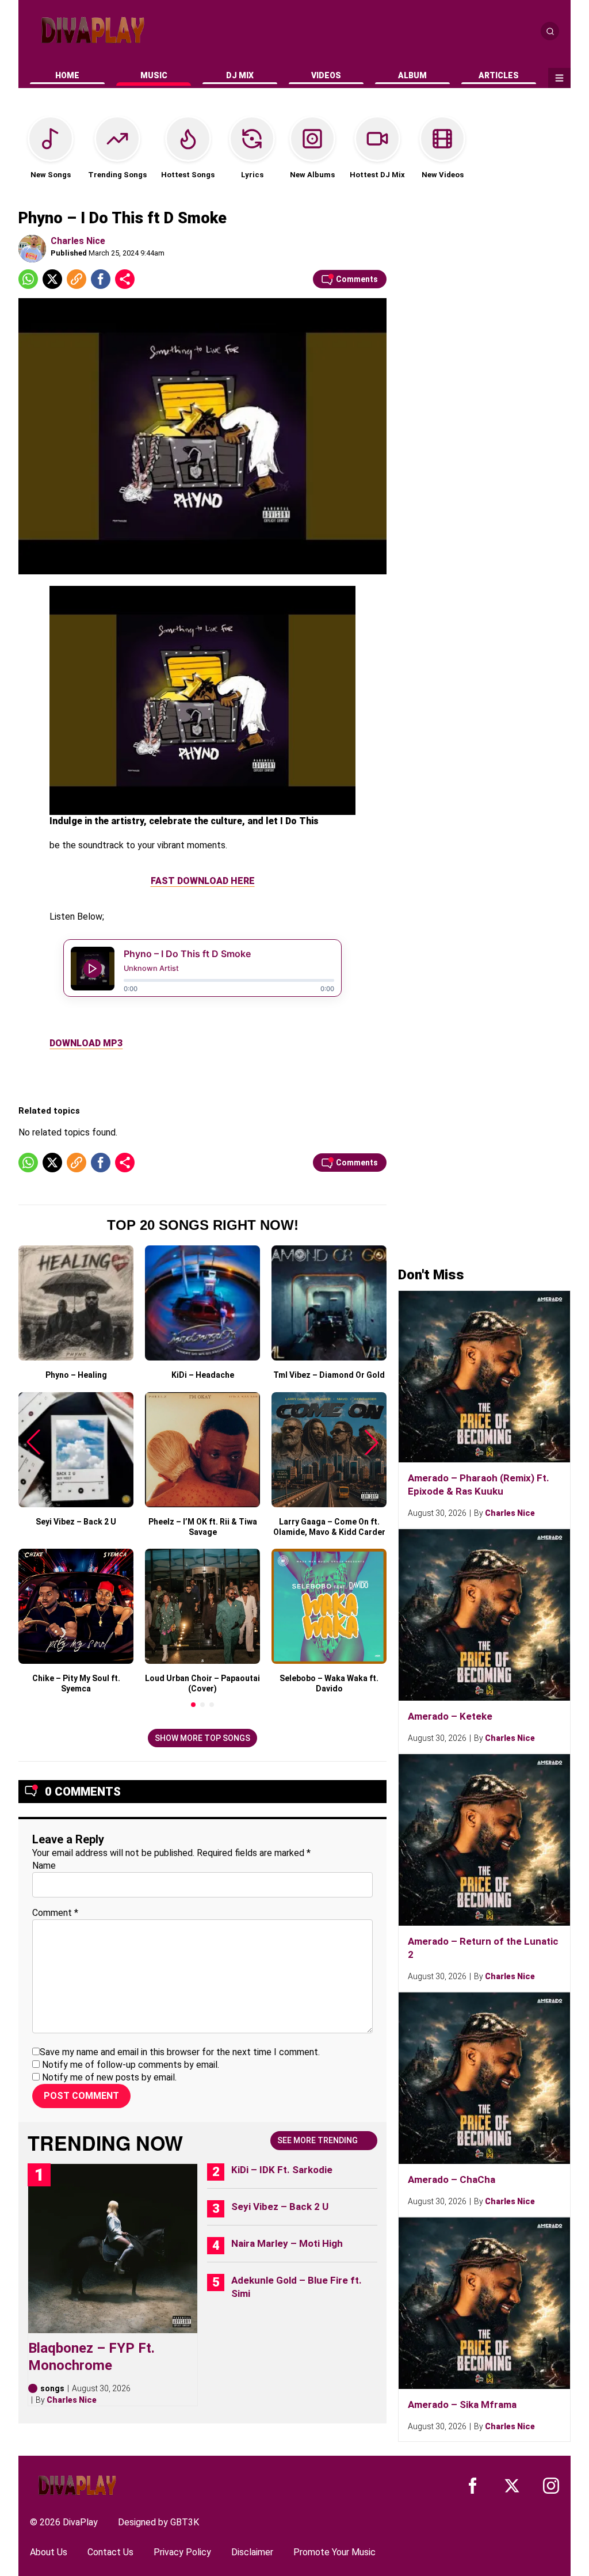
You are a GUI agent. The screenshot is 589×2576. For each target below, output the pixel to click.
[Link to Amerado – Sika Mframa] (484, 2303)
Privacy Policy (182, 2552)
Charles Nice (78, 241)
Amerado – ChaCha (452, 2179)
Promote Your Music (334, 2552)
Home (67, 75)
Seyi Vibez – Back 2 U (280, 2207)
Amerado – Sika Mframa (462, 2404)
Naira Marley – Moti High (287, 2243)
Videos (326, 75)
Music (154, 75)
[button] (193, 1705)
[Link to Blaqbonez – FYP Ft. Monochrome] (113, 2249)
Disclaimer (252, 2552)
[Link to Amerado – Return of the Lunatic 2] (484, 1840)
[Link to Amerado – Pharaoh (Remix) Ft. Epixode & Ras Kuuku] (484, 1377)
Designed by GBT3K (158, 2522)
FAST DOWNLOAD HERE (203, 881)
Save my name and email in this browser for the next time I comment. (180, 2052)
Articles (499, 75)
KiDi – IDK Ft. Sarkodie (282, 2170)
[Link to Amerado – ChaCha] (484, 2078)
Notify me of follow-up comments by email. (131, 2065)
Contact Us (110, 2552)
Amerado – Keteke (450, 1716)
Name (44, 1866)
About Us (49, 2552)
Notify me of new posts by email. (109, 2077)
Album (412, 75)
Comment (55, 1913)
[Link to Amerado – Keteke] (484, 1615)
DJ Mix (240, 75)
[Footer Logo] (77, 2485)
